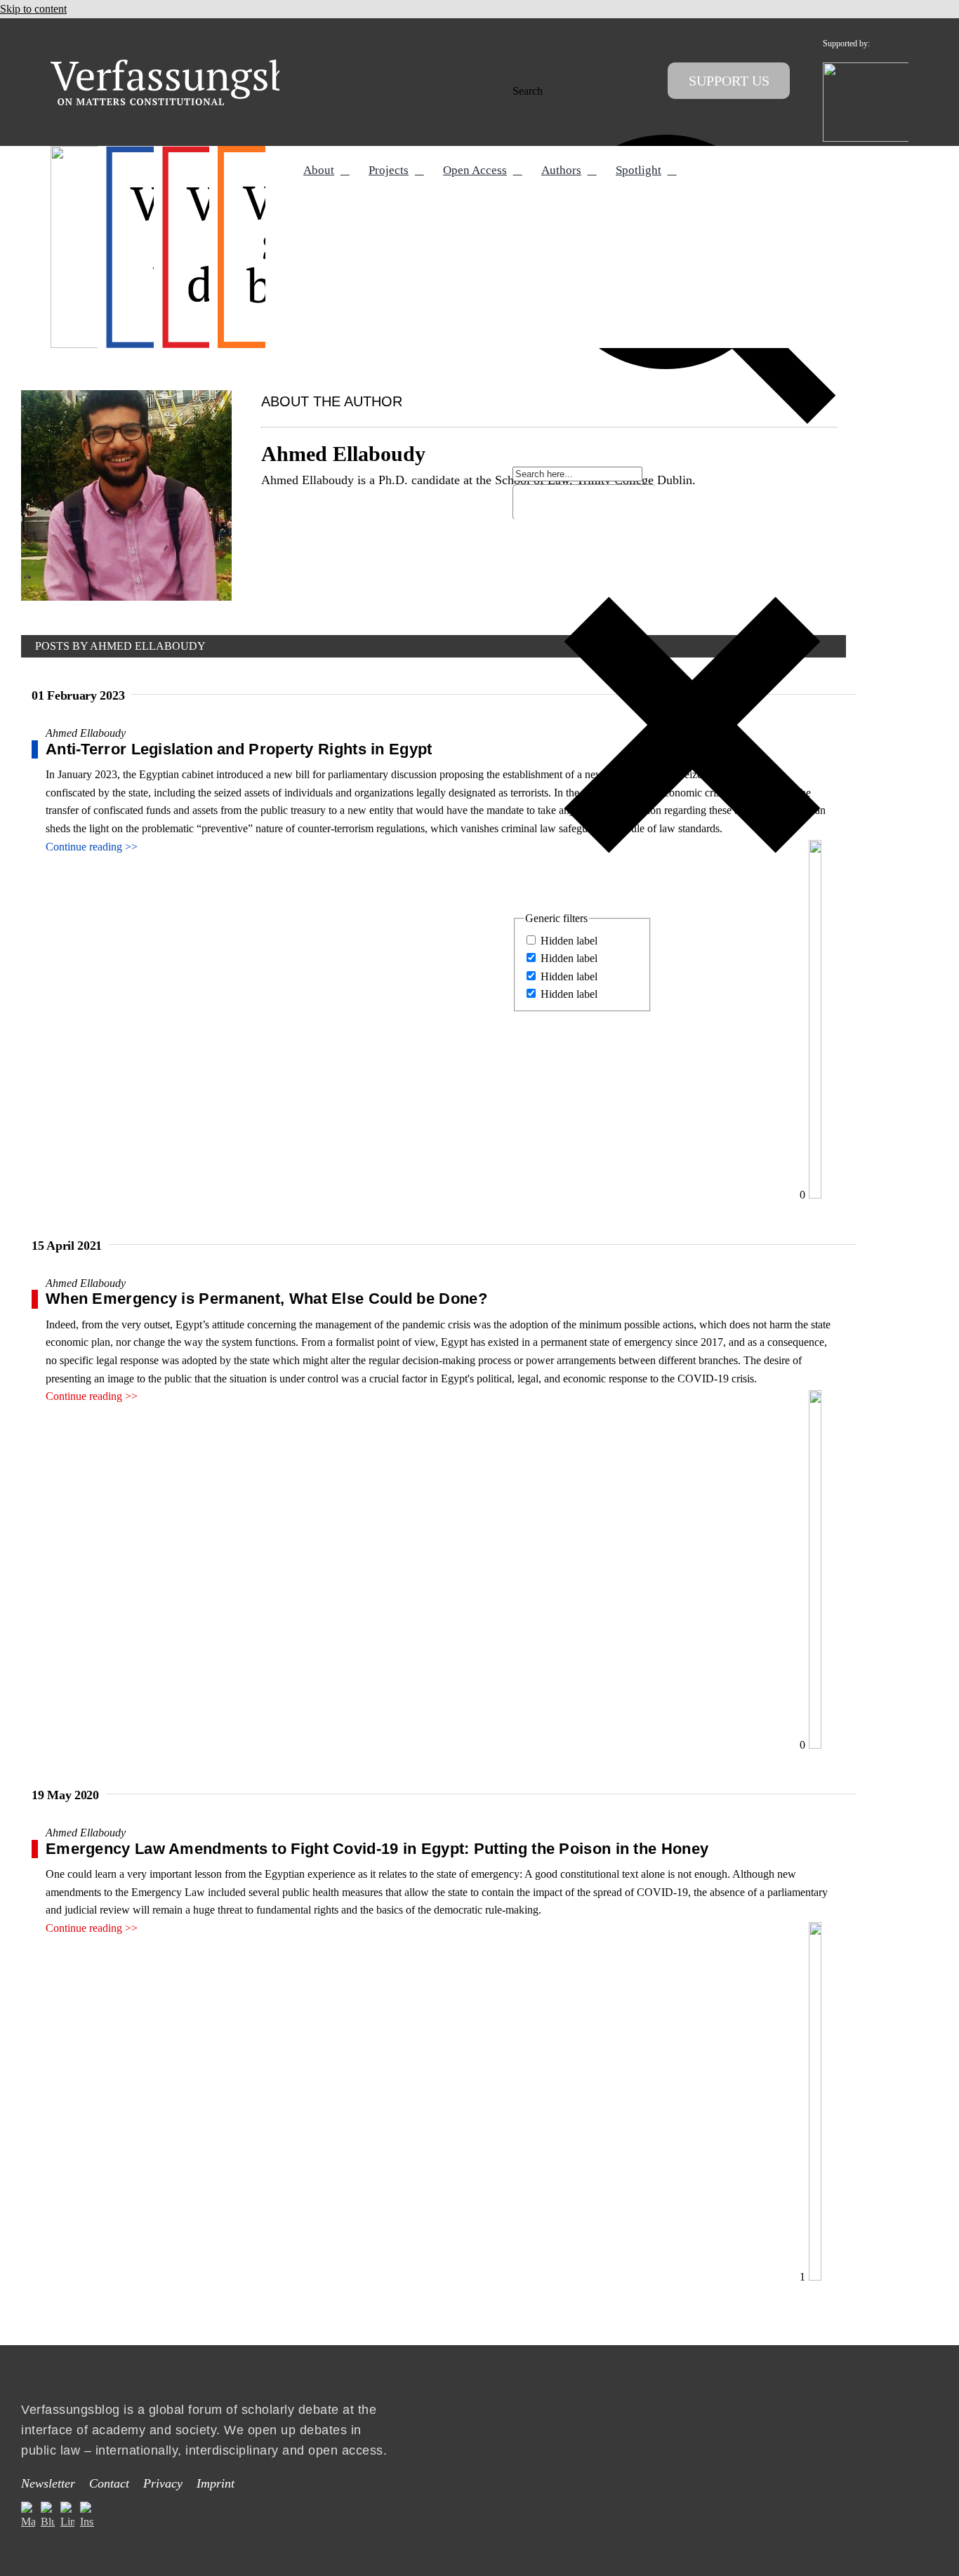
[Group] (200, 65)
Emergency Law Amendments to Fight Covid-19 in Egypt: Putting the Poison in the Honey (377, 1849)
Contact (109, 2483)
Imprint (216, 2483)
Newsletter (48, 2483)
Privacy (163, 2483)
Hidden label (569, 941)
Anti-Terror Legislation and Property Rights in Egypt (239, 749)
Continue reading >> (92, 847)
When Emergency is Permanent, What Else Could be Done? (266, 1299)
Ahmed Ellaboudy (86, 733)
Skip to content (33, 9)
